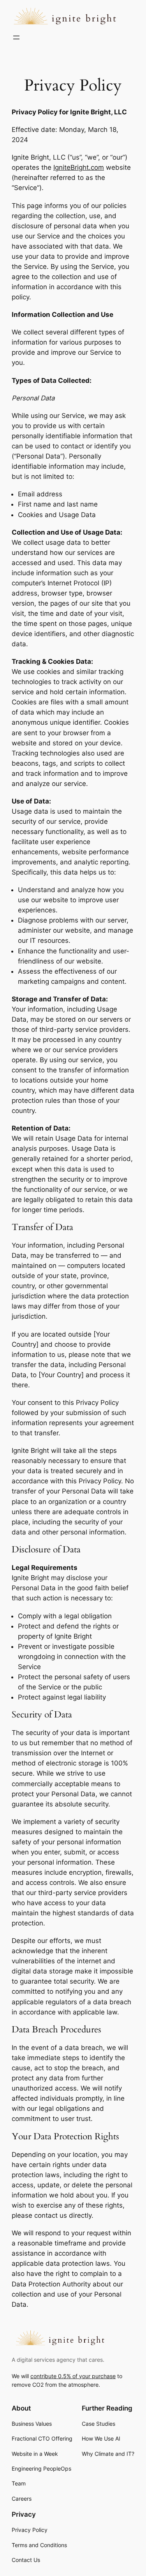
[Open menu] (16, 37)
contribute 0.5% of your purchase (73, 2376)
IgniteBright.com (79, 167)
